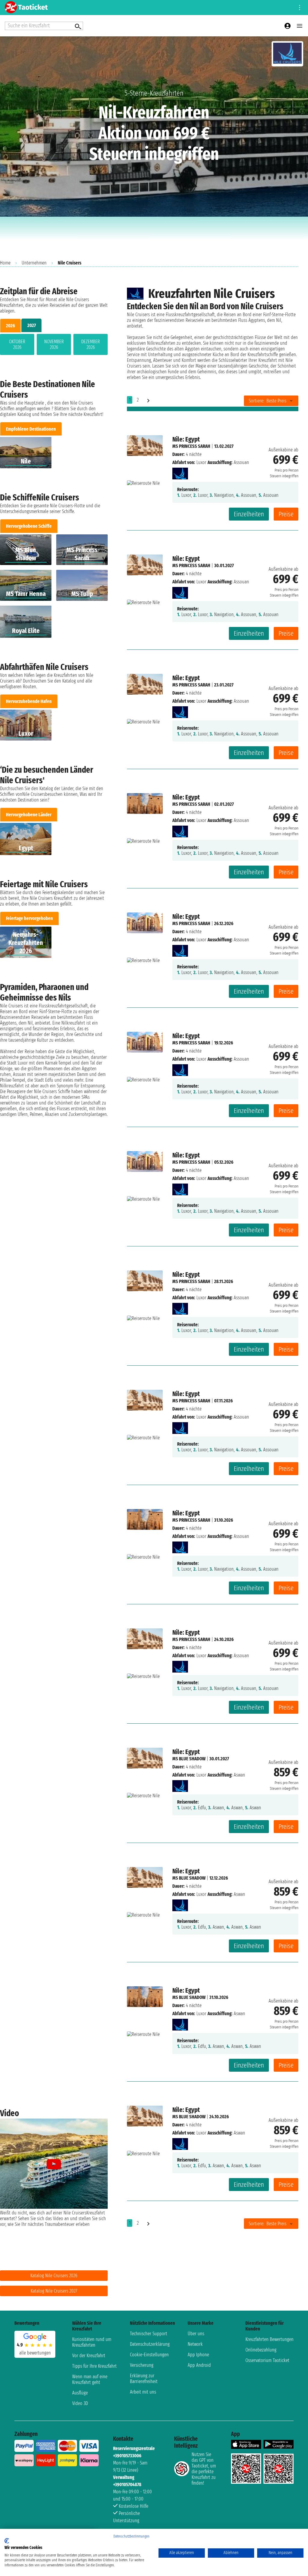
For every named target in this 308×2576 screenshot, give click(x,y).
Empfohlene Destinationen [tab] (31, 429)
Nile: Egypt (186, 439)
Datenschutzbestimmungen (131, 2536)
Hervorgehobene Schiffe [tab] (29, 526)
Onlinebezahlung (261, 2350)
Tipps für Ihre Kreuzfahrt (94, 2366)
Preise (286, 514)
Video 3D (80, 2403)
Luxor (201, 462)
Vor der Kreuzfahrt (89, 2356)
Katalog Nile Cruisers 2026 (54, 2276)
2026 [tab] (11, 326)
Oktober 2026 (17, 344)
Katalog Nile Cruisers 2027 (54, 2291)
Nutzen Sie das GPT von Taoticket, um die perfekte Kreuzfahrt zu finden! (204, 2469)
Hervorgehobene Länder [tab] (29, 815)
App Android (199, 2365)
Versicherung (142, 2365)
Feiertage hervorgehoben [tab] (29, 918)
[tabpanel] (54, 346)
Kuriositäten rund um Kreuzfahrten (92, 2342)
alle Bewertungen (35, 2353)
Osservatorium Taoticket (267, 2360)
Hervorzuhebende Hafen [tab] (29, 701)
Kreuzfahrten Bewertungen (269, 2339)
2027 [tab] (32, 325)
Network (195, 2344)
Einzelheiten (249, 514)
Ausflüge (80, 2393)
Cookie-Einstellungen (149, 2355)
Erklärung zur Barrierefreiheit (144, 2379)
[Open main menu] (300, 26)
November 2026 (54, 344)
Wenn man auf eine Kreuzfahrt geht (90, 2379)
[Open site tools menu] (300, 8)
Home (5, 263)
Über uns (196, 2334)
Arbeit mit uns (143, 2392)
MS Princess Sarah (191, 446)
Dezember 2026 (91, 344)
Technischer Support (149, 2334)
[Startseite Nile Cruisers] (180, 472)
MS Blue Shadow (189, 1759)
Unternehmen (34, 263)
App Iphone (198, 2355)
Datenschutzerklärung (150, 2344)
